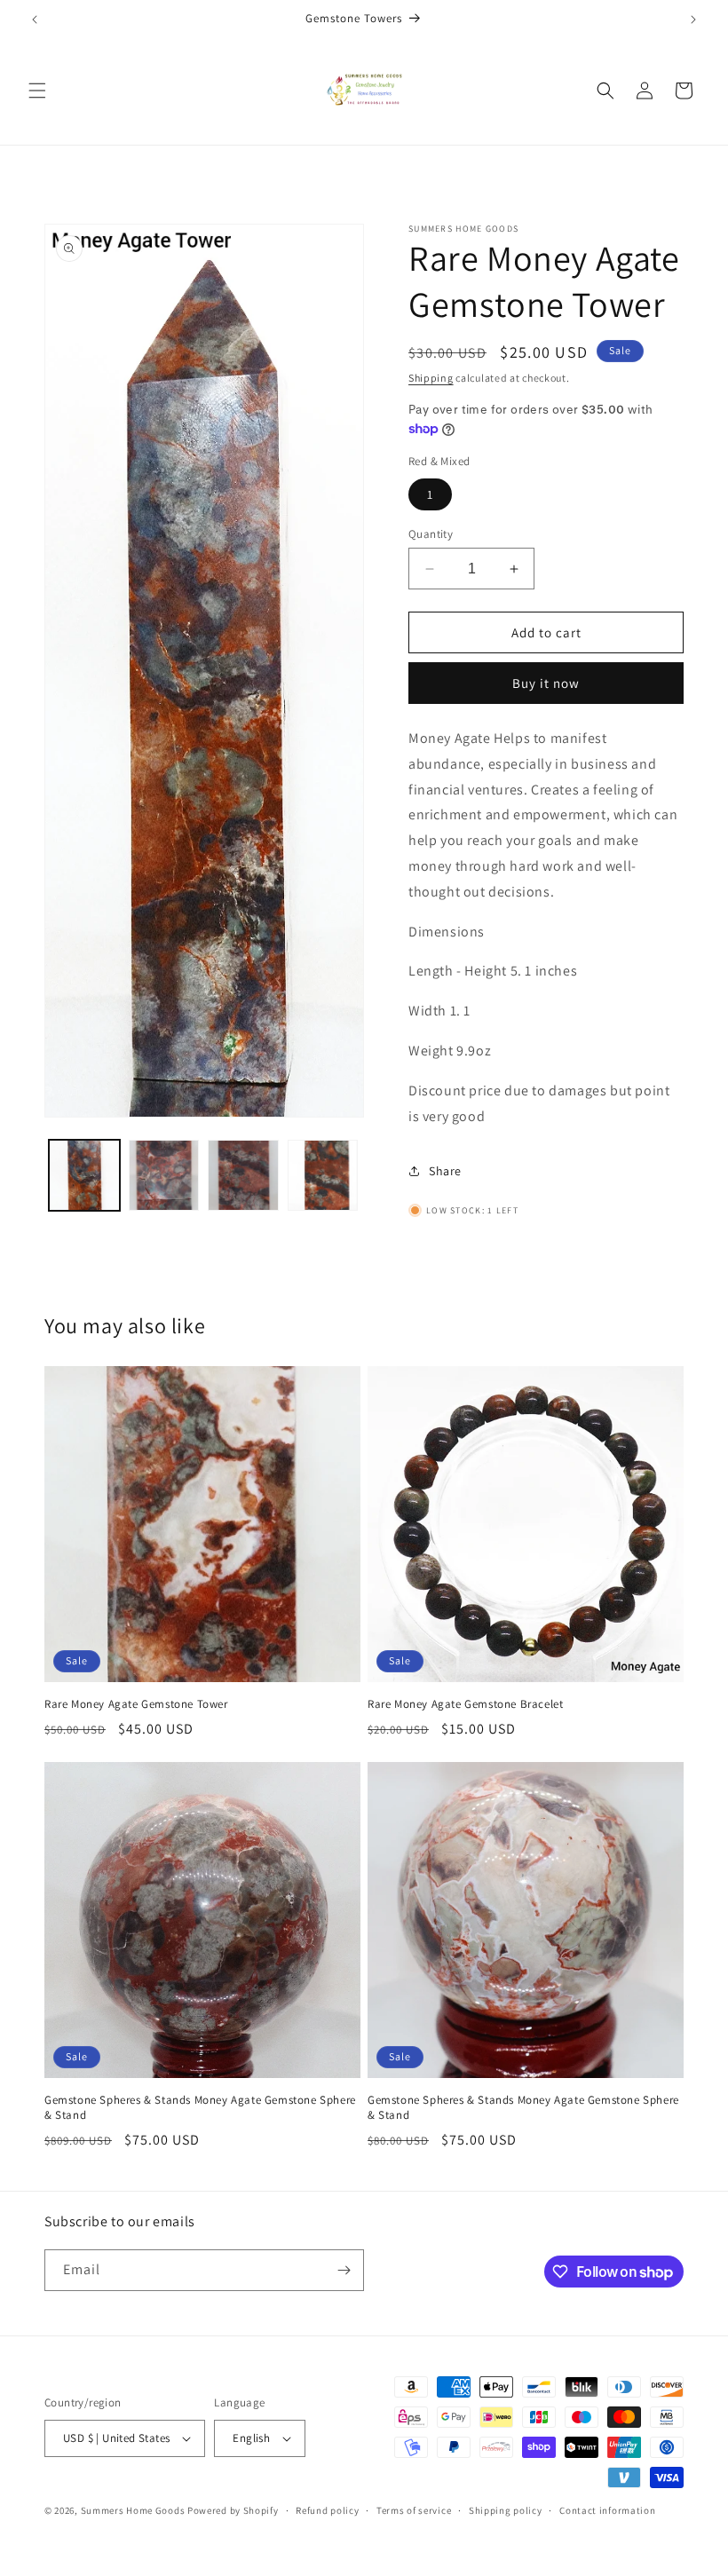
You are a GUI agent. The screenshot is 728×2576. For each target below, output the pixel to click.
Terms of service (414, 2510)
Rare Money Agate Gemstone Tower (136, 1704)
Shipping (431, 378)
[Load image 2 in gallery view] (164, 1175)
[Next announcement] (693, 20)
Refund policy (327, 2510)
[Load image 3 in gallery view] (243, 1175)
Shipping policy (506, 2510)
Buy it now (546, 683)
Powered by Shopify (233, 2510)
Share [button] (445, 1171)
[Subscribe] (344, 2270)
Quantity (431, 534)
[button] (37, 91)
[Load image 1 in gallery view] (84, 1175)
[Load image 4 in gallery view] (323, 1175)
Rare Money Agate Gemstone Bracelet (465, 1704)
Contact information (607, 2510)
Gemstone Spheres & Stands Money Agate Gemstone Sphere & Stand (200, 2108)
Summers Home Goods (133, 2510)
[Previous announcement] (35, 20)
